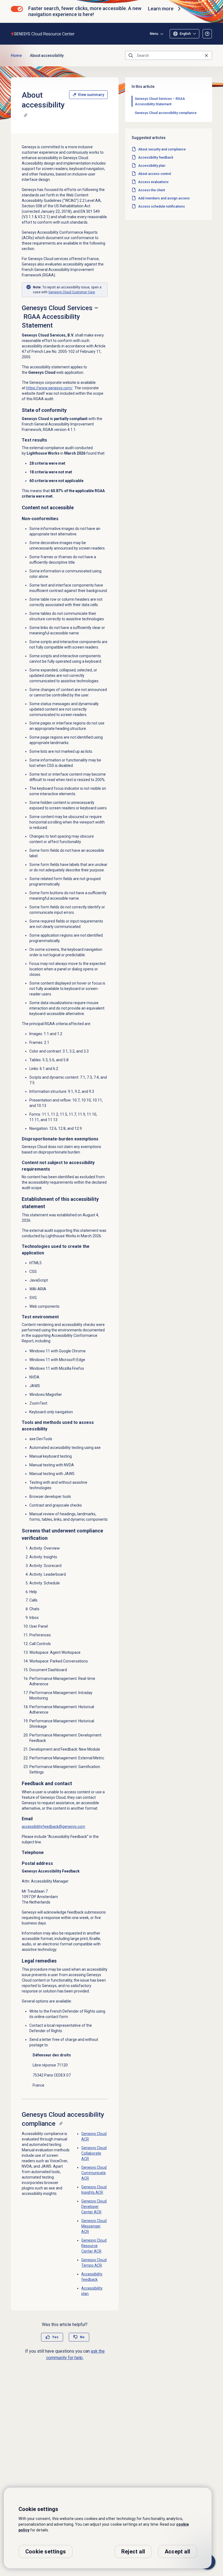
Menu (154, 34)
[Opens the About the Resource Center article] (207, 34)
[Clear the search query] (206, 55)
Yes (55, 2337)
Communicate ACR (94, 2173)
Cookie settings (46, 2552)
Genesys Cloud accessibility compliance (166, 113)
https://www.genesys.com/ (49, 388)
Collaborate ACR (94, 2153)
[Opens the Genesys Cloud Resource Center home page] (43, 34)
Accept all (177, 2552)
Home (16, 55)
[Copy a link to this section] (26, 115)
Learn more (161, 9)
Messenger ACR (94, 2226)
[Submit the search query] (131, 55)
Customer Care (72, 292)
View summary (91, 95)
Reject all (133, 2552)
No (82, 2337)
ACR (94, 2207)
